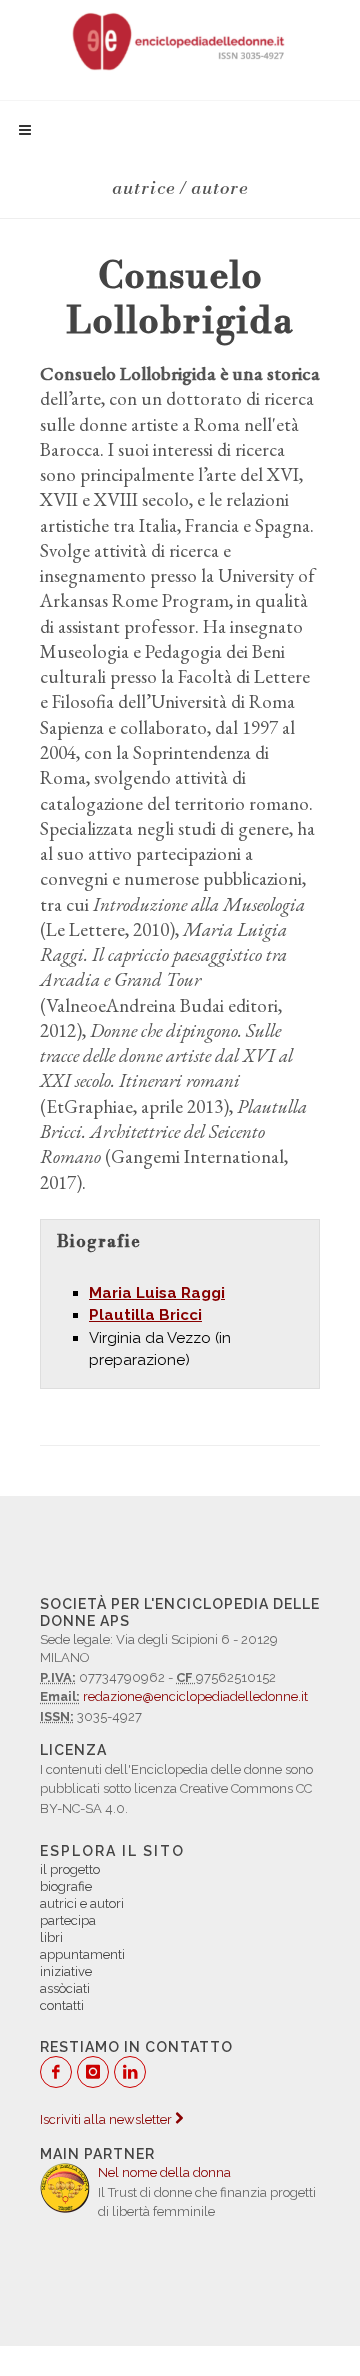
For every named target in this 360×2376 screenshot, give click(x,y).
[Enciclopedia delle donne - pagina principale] (180, 40)
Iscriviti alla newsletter (107, 2119)
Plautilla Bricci (145, 1315)
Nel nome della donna (164, 2172)
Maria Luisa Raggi (157, 1293)
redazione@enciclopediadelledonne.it (195, 1696)
